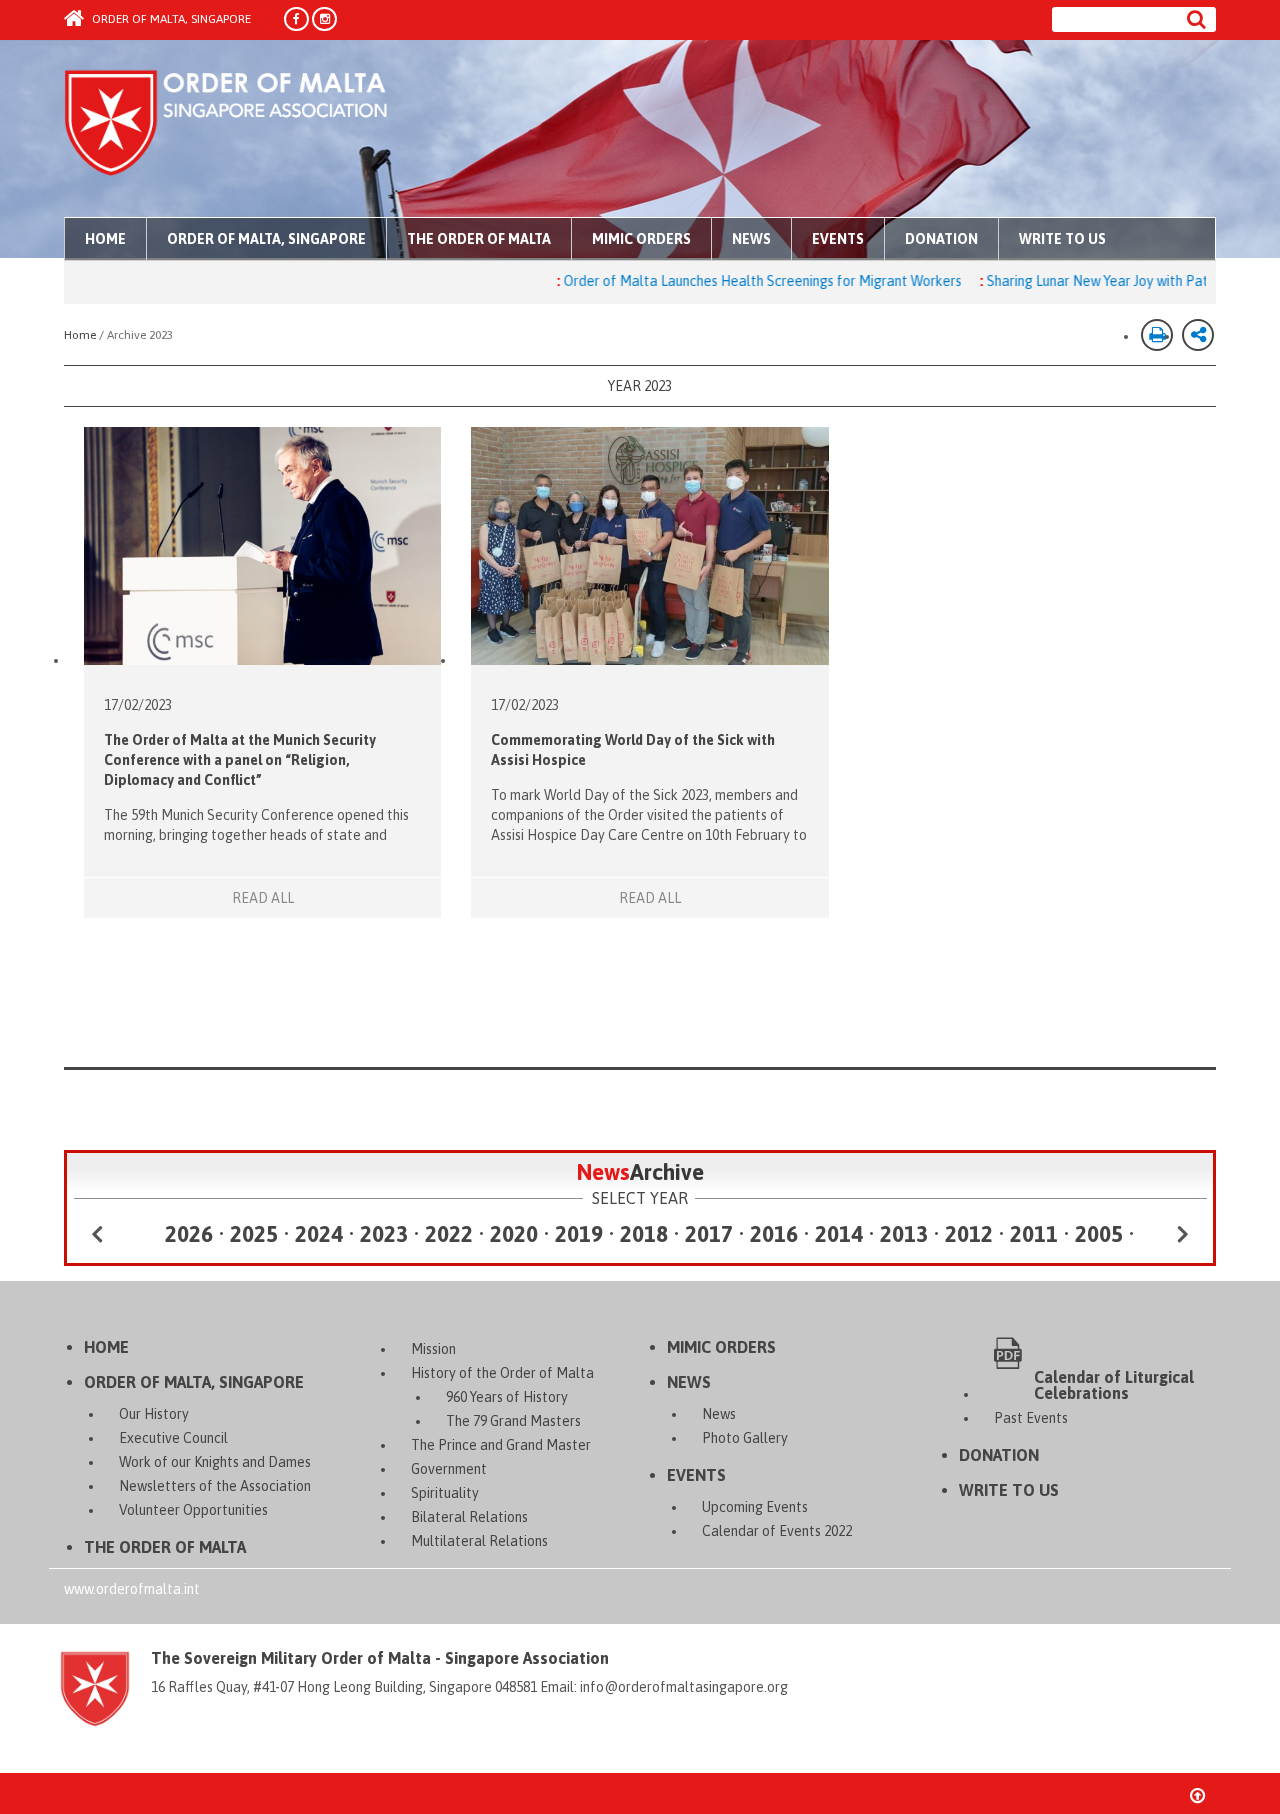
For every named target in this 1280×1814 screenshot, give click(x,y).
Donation (941, 239)
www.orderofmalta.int (132, 1589)
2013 (904, 1234)
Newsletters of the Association (215, 1486)
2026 (189, 1234)
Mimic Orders (641, 239)
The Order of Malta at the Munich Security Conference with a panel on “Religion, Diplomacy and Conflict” (240, 760)
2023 (384, 1234)
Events (838, 239)
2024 (319, 1234)
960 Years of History (507, 1397)
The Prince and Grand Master (501, 1445)
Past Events (1031, 1418)
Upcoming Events (755, 1507)
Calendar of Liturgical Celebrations (1114, 1384)
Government (449, 1469)
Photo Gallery (745, 1438)
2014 (839, 1234)
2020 (514, 1234)
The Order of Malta (479, 239)
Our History (154, 1414)
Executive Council (173, 1438)
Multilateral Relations (479, 1541)
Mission (433, 1349)
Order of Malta (250, 130)
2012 (969, 1234)
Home (105, 239)
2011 (1034, 1234)
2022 (449, 1234)
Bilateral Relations (469, 1517)
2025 (254, 1234)
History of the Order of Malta (502, 1373)
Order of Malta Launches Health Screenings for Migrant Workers (720, 281)
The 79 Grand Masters (513, 1421)
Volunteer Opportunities (193, 1510)
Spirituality (445, 1493)
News (751, 239)
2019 (579, 1234)
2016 (774, 1234)
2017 (709, 1234)
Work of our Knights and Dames (215, 1462)
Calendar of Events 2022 (777, 1531)
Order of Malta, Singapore (170, 19)
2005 (1099, 1234)
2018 (644, 1234)
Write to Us (1062, 239)
